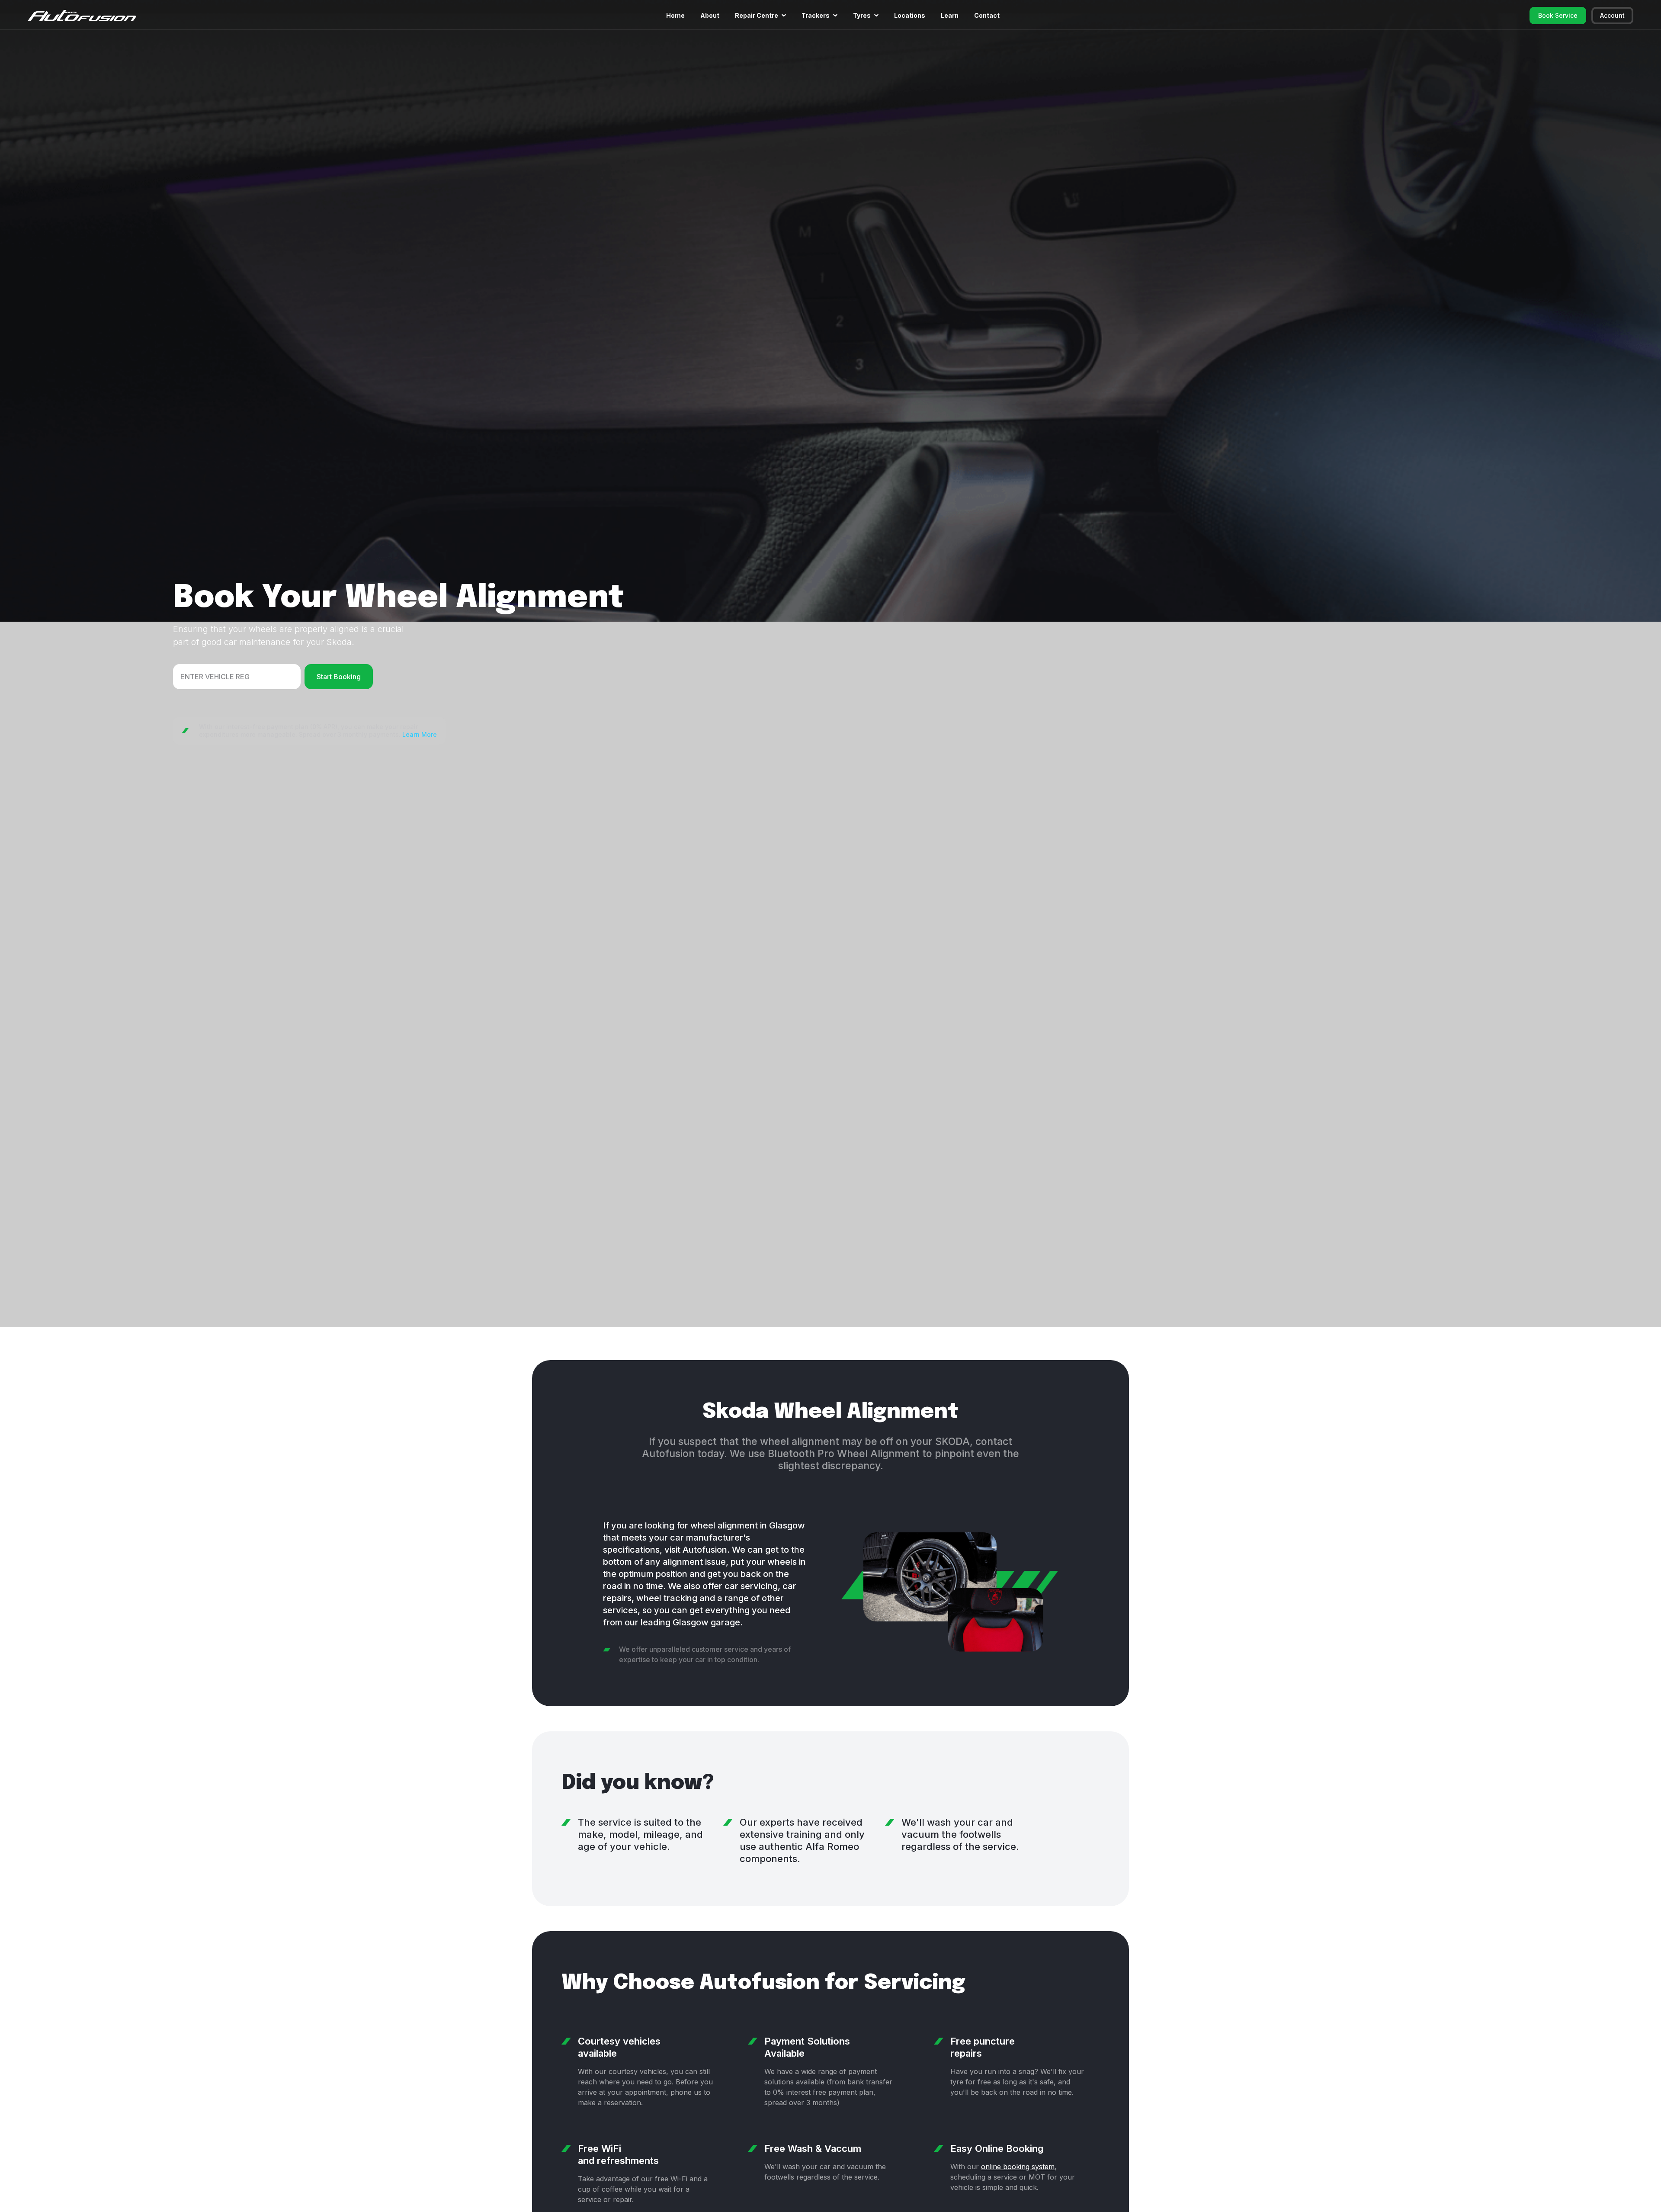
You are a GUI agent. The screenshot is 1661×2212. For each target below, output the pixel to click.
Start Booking (339, 677)
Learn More (420, 734)
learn (950, 15)
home (675, 15)
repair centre (757, 15)
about (710, 15)
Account (1612, 15)
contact (987, 15)
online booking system (1018, 2167)
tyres (862, 15)
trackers (816, 15)
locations (910, 15)
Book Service (1558, 15)
